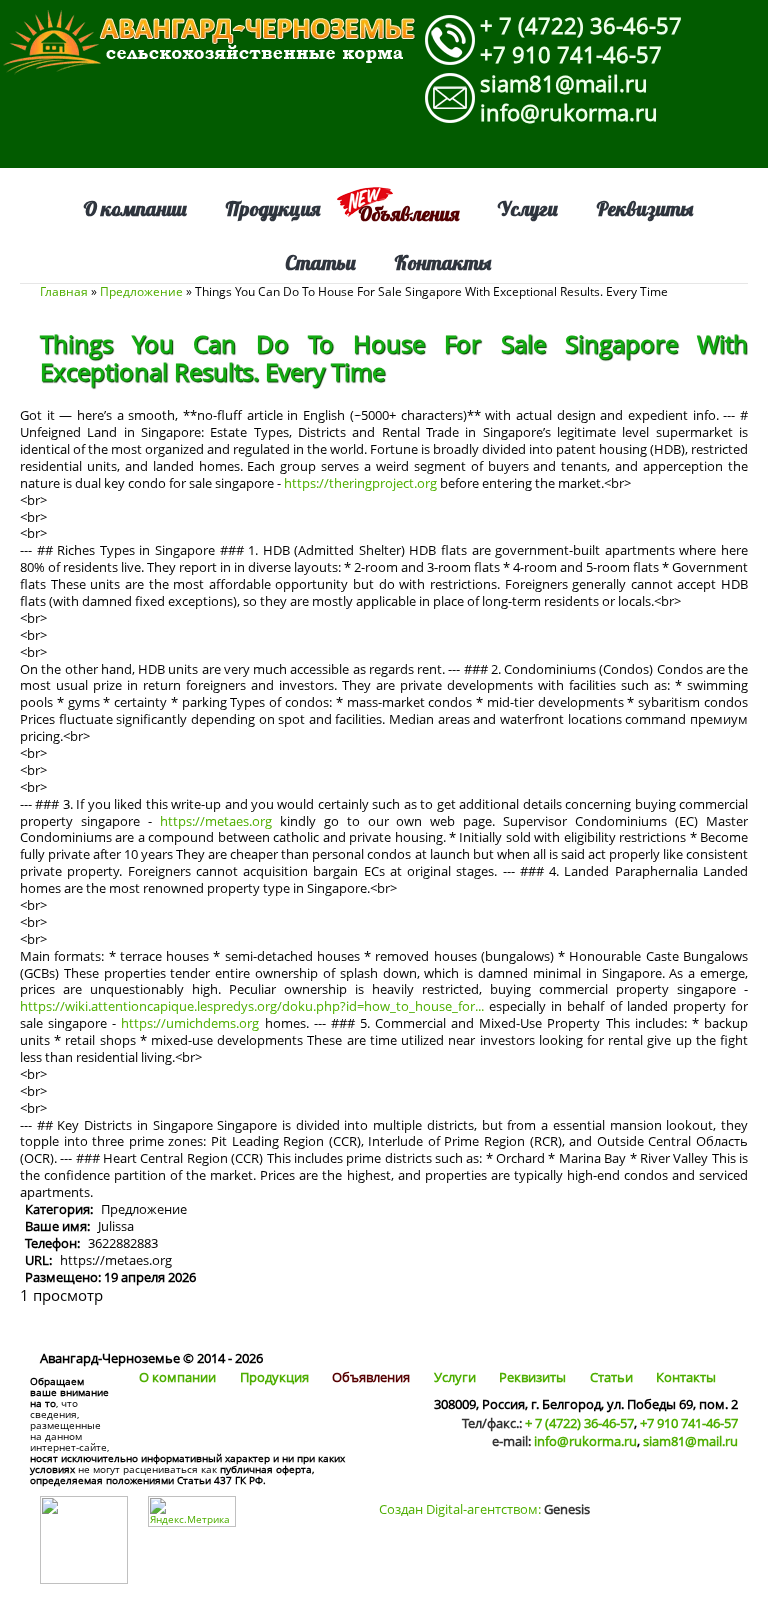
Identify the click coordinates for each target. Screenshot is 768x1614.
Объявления (408, 213)
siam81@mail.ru (564, 83)
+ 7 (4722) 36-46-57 (581, 25)
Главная (64, 291)
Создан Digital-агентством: (484, 1509)
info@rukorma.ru (569, 112)
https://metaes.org (216, 821)
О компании (135, 208)
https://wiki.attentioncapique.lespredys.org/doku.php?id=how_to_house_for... (252, 1006)
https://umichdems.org (190, 1023)
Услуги (527, 208)
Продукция (272, 208)
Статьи (320, 262)
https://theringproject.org (360, 483)
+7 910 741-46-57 (571, 54)
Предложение (141, 291)
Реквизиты (645, 208)
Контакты (443, 262)
